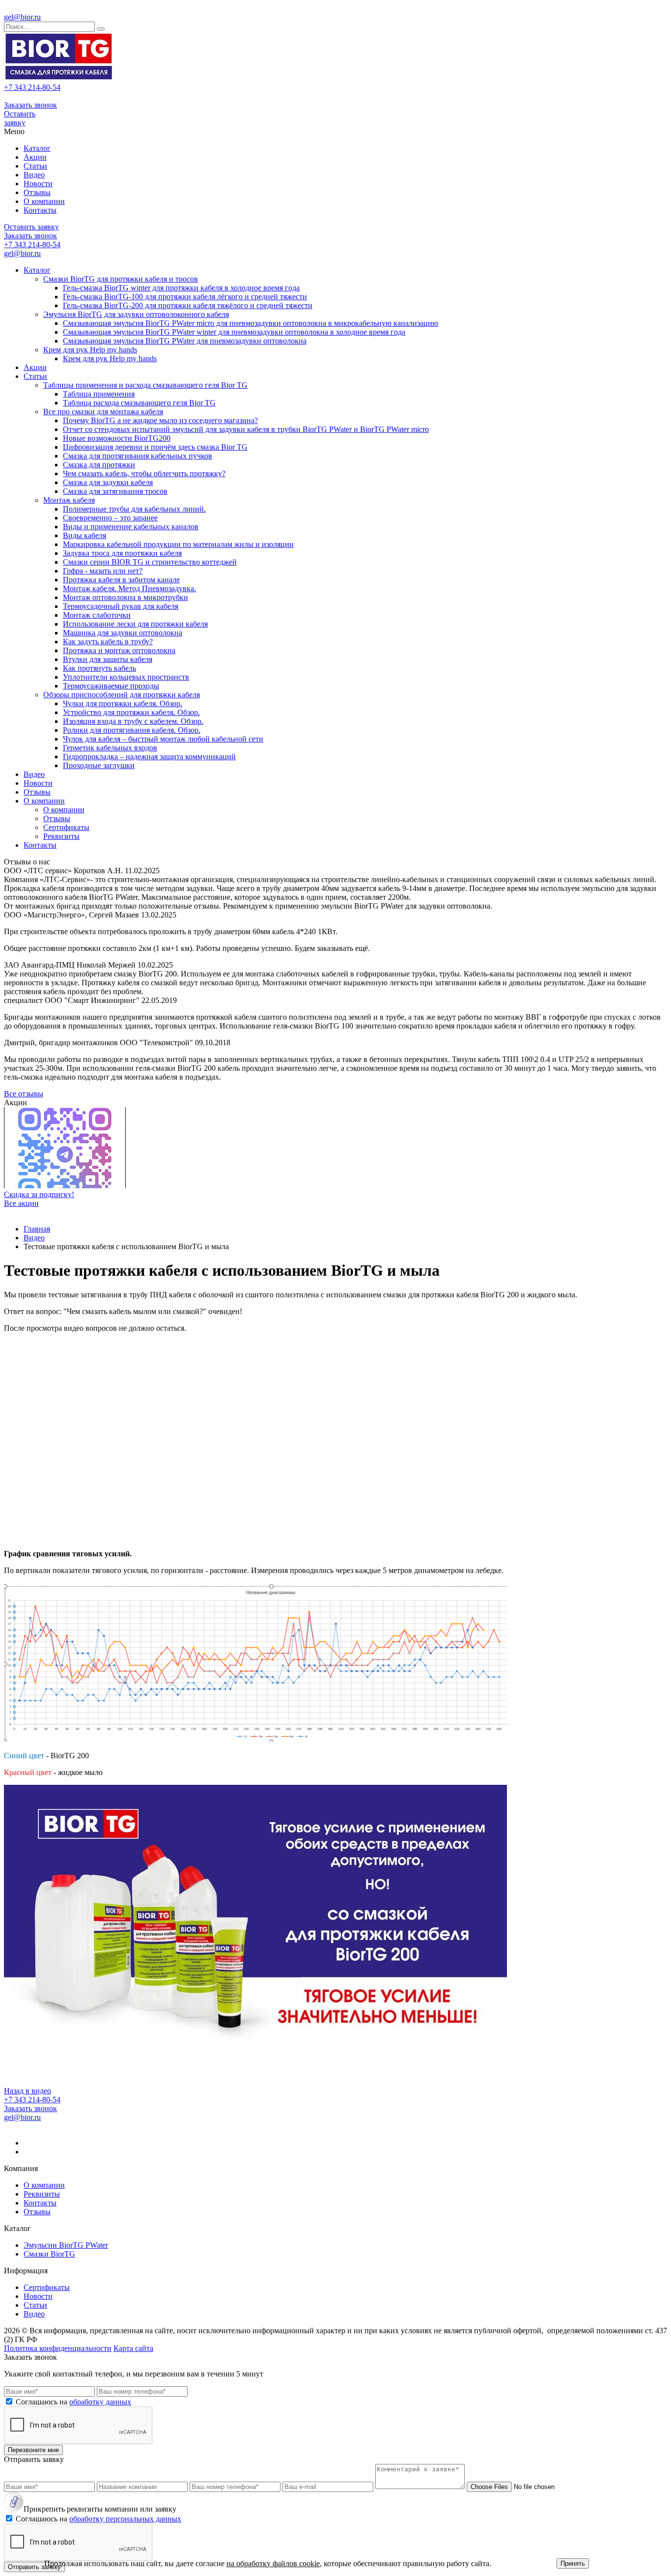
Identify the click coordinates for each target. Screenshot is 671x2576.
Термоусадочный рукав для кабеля (121, 606)
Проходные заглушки (99, 765)
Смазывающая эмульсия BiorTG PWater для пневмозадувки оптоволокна (185, 341)
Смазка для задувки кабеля (108, 482)
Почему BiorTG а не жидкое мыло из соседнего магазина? (160, 420)
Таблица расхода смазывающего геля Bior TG (139, 403)
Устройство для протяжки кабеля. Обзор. (131, 712)
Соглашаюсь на (73, 2402)
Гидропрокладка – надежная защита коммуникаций (149, 757)
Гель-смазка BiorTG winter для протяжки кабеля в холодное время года (181, 288)
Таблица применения (99, 394)
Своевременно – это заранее (110, 518)
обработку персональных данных (125, 2519)
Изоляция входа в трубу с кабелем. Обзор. (133, 721)
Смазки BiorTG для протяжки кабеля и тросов (121, 279)
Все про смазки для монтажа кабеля (103, 412)
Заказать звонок (30, 105)
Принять (573, 2563)
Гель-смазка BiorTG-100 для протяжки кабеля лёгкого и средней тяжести (185, 297)
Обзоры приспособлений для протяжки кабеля (122, 695)
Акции (35, 157)
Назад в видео (28, 2091)
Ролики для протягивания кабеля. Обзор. (132, 730)
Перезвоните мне (33, 2450)
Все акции (21, 1203)
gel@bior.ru (22, 17)
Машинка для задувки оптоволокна (123, 633)
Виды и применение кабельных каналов (131, 527)
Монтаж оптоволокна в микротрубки (126, 597)
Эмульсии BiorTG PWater (66, 2245)
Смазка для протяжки (99, 465)
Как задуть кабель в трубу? (108, 642)
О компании (44, 201)
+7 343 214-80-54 (32, 87)
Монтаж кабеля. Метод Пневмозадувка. (129, 588)
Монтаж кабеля (69, 500)
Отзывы (37, 192)
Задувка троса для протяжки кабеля (122, 553)
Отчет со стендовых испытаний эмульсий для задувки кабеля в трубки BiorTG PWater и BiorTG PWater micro (246, 429)
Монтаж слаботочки (97, 615)
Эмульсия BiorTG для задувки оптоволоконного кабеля (136, 314)
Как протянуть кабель (99, 668)
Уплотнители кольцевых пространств (126, 677)
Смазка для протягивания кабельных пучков (138, 456)
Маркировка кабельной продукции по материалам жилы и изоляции (178, 544)
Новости (38, 184)
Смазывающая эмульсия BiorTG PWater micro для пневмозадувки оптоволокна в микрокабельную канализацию (251, 323)
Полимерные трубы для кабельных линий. (134, 509)
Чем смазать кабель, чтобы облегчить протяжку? (144, 473)
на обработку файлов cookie (273, 2563)
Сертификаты (66, 827)
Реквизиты (61, 836)
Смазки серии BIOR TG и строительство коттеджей (150, 562)
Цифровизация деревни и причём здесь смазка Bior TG (155, 447)
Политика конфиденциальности (58, 2348)
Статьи (35, 166)
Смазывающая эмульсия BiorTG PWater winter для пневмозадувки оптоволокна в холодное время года (234, 332)
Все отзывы (24, 1094)
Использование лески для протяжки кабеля (135, 624)
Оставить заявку (20, 118)
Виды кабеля (84, 535)
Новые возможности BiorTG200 (117, 438)
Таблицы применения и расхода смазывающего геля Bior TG (145, 385)
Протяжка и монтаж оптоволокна (119, 650)
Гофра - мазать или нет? (103, 571)
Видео (34, 175)
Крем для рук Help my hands (90, 350)
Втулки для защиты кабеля (108, 659)
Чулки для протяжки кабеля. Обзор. (123, 703)
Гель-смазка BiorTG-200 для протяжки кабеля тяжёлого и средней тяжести (188, 305)
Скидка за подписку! (39, 1194)
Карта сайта (133, 2348)
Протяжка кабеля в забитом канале (121, 580)
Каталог (37, 148)
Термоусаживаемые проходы (111, 686)
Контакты (40, 210)
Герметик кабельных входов (110, 748)
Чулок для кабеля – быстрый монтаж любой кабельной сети (163, 739)
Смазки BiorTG (49, 2254)
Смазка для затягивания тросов (115, 491)
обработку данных (100, 2402)
